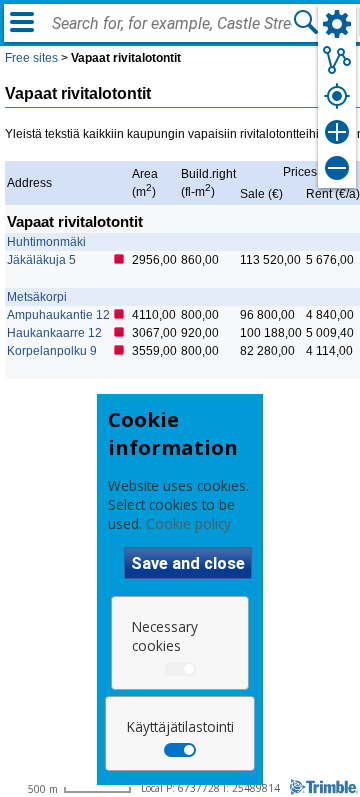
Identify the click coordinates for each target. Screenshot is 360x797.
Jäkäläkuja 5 (41, 260)
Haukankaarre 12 (54, 333)
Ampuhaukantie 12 (58, 315)
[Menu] (22, 22)
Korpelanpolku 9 (52, 351)
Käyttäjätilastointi (180, 726)
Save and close (188, 563)
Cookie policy (188, 523)
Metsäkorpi (37, 297)
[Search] (306, 22)
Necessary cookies (165, 636)
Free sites (31, 58)
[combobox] (172, 24)
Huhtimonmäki (46, 242)
